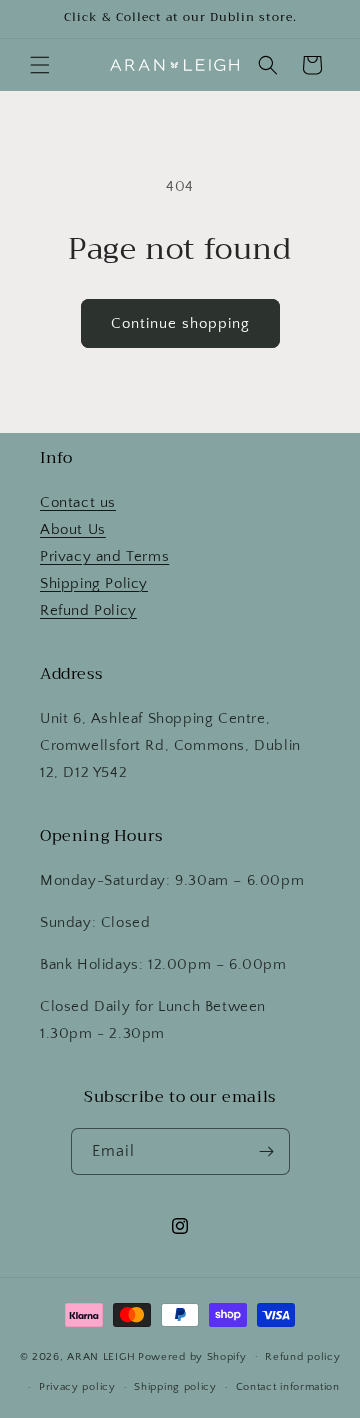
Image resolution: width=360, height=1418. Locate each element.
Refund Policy (88, 610)
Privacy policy (77, 1387)
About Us (73, 529)
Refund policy (302, 1357)
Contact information (288, 1387)
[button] (40, 65)
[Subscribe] (267, 1151)
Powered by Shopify (192, 1356)
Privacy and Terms (104, 556)
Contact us (78, 502)
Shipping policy (175, 1387)
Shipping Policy (94, 583)
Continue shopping (180, 323)
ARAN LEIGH (101, 1356)
